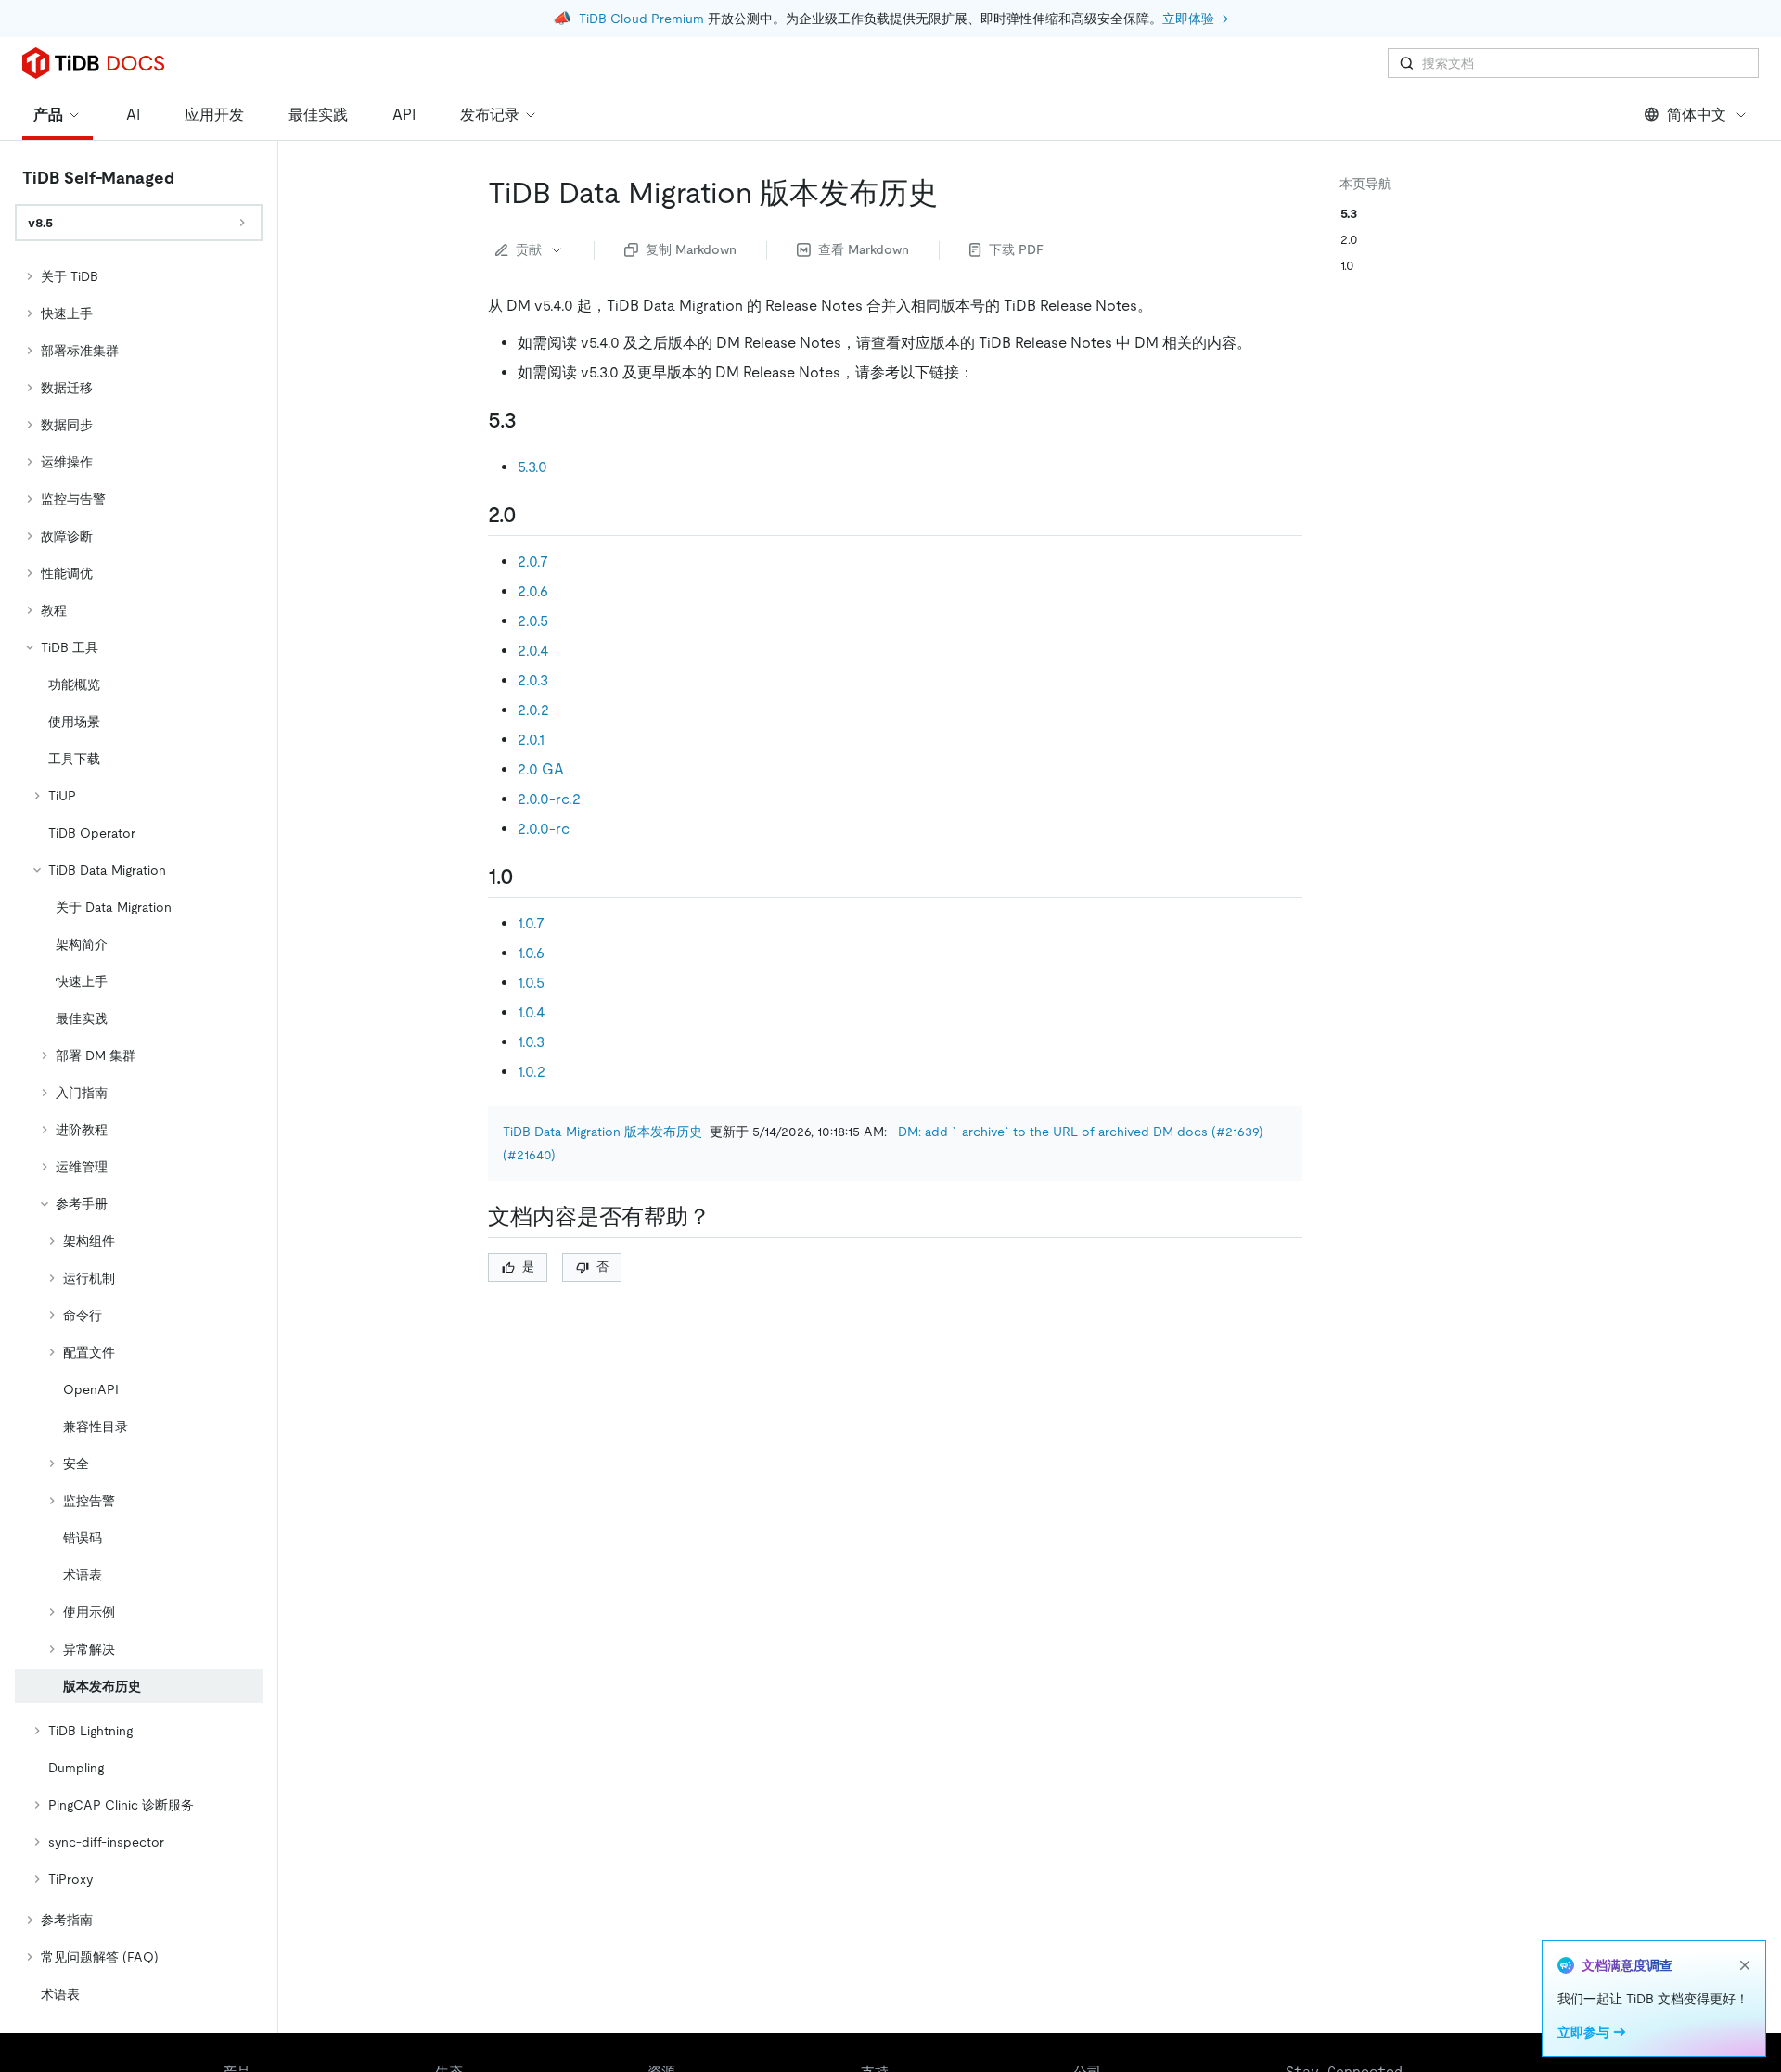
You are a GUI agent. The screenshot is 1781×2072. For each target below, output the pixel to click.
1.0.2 (532, 1072)
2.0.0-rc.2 (549, 799)
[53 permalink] (532, 420)
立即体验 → (1195, 19)
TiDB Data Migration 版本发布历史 (602, 1132)
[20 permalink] (532, 515)
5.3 (1349, 213)
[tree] (139, 1135)
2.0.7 (533, 562)
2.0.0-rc (544, 829)
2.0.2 (533, 710)
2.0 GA (541, 769)
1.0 (1347, 265)
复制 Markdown (691, 249)
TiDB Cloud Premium (641, 19)
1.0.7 (531, 923)
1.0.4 (532, 1012)
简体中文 (1697, 115)
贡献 (529, 249)
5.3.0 (532, 467)
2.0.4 (533, 651)
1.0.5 (531, 983)
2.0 (1349, 239)
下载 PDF (1016, 249)
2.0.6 (533, 591)
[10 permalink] (529, 876)
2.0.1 (531, 740)
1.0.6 (531, 953)
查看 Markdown (864, 249)
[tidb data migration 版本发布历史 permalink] (953, 193)
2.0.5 (533, 621)
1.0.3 (531, 1042)
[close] (1745, 1965)
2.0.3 (533, 680)
